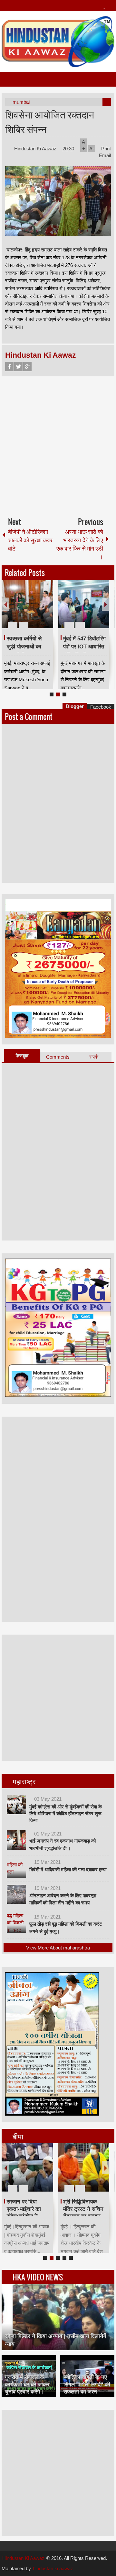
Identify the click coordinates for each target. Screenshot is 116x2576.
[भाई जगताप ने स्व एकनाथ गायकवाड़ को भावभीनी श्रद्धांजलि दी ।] (16, 1840)
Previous (5, 604)
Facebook (9, 367)
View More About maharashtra (58, 1948)
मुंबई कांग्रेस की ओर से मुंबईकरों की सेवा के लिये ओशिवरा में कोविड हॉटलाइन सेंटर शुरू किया (66, 1813)
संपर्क (94, 1057)
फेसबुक (22, 1056)
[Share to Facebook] (29, 609)
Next (106, 604)
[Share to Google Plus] (46, 609)
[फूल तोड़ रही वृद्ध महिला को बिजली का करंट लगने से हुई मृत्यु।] (16, 1923)
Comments (58, 1057)
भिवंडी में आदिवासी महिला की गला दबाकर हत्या (68, 1869)
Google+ (27, 367)
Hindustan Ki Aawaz (36, 149)
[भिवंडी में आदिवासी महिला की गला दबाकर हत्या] (16, 1868)
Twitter (18, 367)
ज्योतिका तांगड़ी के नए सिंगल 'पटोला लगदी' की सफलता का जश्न (87, 2384)
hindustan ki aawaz (53, 2568)
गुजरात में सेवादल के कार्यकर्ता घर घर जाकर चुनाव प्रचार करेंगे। (27, 2384)
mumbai (21, 102)
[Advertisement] (58, 444)
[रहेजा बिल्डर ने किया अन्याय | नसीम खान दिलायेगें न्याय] (58, 2317)
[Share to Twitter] (37, 609)
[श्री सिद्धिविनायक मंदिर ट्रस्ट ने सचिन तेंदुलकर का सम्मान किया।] (38, 2167)
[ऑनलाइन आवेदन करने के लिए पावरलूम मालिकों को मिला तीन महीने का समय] (16, 1894)
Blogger (75, 706)
